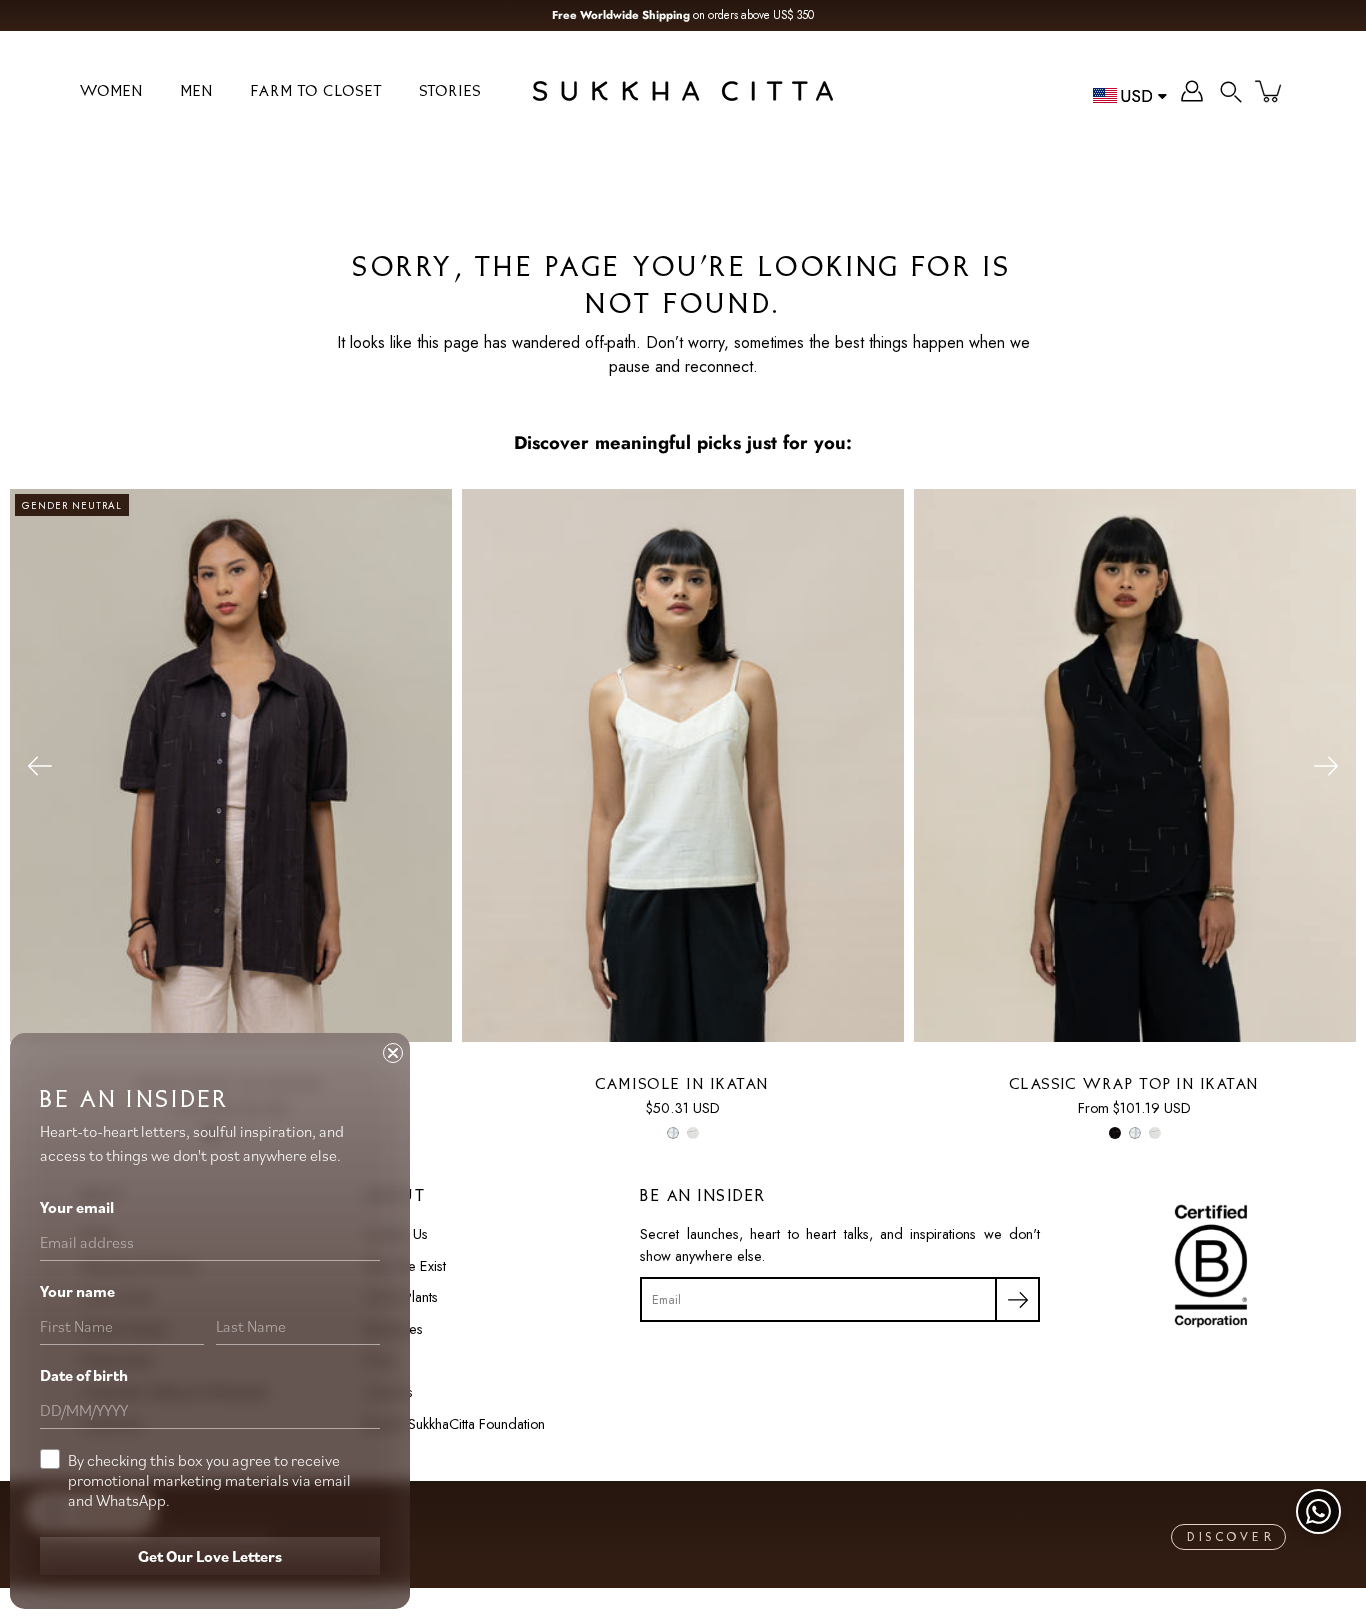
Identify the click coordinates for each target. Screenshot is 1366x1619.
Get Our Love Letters (210, 1556)
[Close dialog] (393, 1053)
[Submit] (1017, 1299)
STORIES (451, 92)
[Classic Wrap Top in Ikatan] (1135, 766)
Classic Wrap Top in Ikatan (1135, 1085)
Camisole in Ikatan (683, 1085)
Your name (77, 1291)
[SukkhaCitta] (683, 91)
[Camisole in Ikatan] (683, 766)
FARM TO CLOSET (317, 92)
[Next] (1326, 766)
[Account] (1192, 91)
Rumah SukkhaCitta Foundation (454, 1424)
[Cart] (1270, 91)
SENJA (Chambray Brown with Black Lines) (693, 1134)
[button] (1231, 91)
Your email (77, 1207)
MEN (197, 92)
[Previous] (40, 766)
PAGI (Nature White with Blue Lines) (673, 1134)
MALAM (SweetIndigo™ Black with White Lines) (1115, 1134)
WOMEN (112, 92)
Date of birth (84, 1375)
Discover (1231, 1538)
